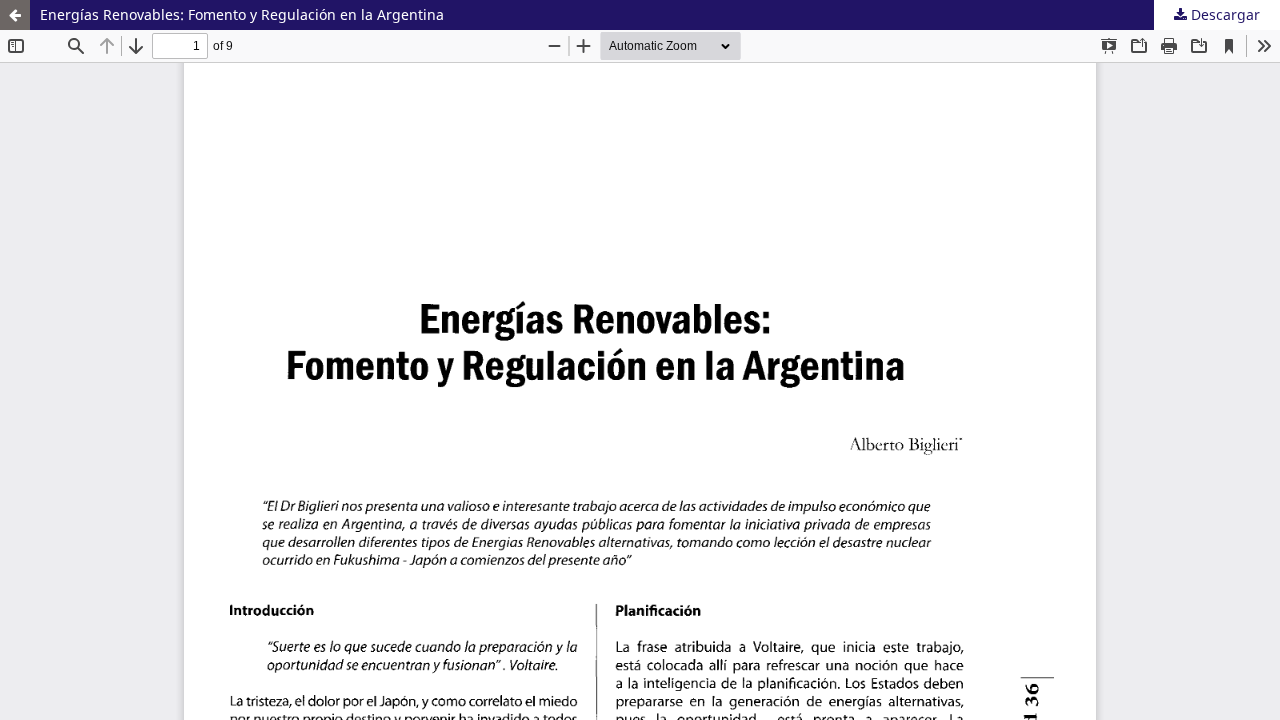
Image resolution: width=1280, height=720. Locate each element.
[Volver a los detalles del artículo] (15, 15)
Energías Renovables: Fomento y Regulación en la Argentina (242, 14)
